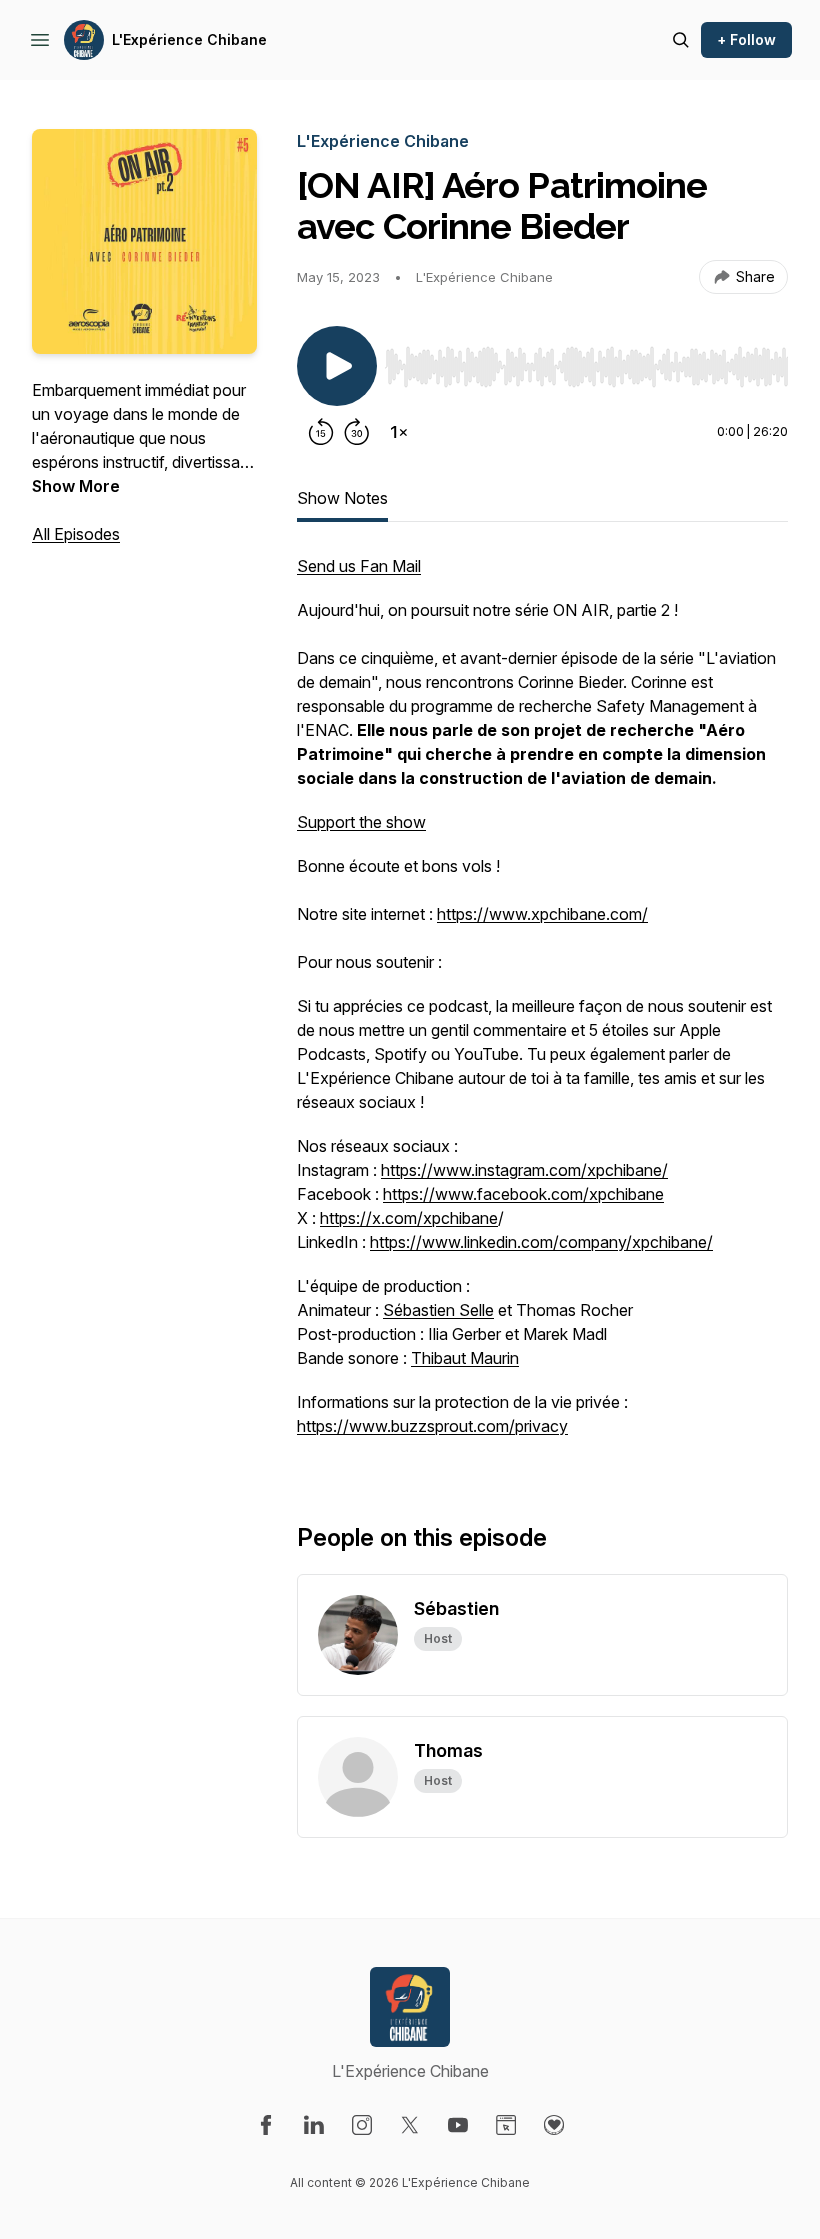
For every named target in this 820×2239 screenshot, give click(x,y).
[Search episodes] (681, 40)
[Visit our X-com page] (410, 2125)
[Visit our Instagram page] (362, 2125)
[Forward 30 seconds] (357, 432)
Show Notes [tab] (342, 498)
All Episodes (76, 534)
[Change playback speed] (399, 432)
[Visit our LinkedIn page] (314, 2125)
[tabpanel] (542, 1006)
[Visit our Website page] (506, 2125)
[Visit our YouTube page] (458, 2125)
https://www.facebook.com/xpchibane (523, 1194)
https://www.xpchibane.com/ (542, 914)
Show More (76, 486)
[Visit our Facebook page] (266, 2125)
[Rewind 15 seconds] (321, 432)
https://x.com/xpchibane (409, 1218)
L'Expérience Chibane (189, 39)
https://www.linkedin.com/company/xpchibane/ (541, 1242)
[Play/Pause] (337, 366)
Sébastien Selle (438, 1310)
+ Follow (746, 39)
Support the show (361, 822)
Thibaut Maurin (465, 1358)
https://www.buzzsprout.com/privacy (432, 1426)
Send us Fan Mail (359, 566)
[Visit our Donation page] (554, 2125)
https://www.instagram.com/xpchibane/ (524, 1170)
